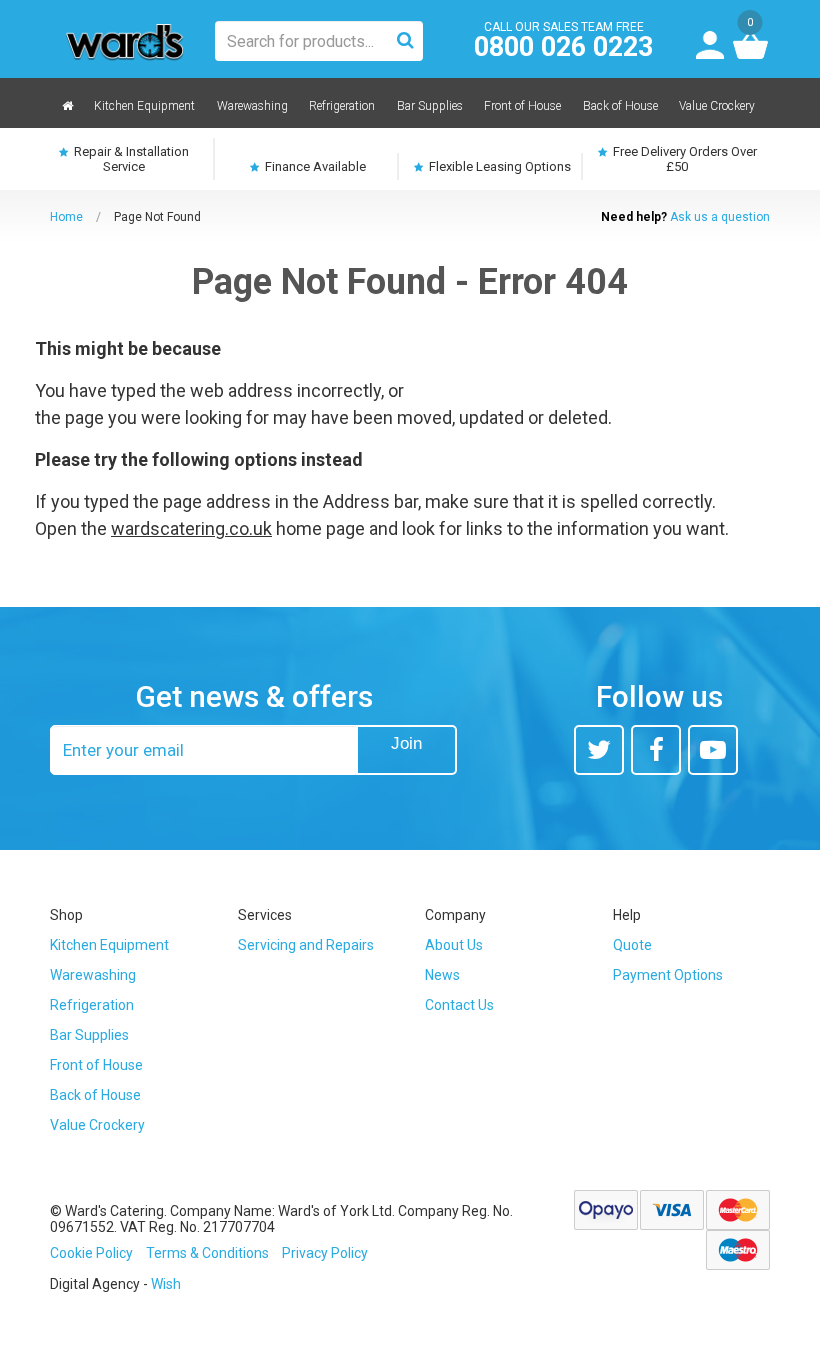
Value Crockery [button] (717, 106)
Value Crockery (97, 1125)
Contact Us (459, 1005)
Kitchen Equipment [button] (144, 106)
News (442, 975)
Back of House (95, 1095)
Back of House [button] (620, 106)
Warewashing (93, 975)
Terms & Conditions (207, 1253)
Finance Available (314, 166)
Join (406, 743)
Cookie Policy (91, 1253)
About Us (454, 945)
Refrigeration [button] (342, 106)
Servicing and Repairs (306, 945)
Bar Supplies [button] (430, 106)
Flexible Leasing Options (498, 166)
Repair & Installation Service (130, 159)
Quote (632, 945)
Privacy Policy (325, 1253)
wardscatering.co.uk (191, 528)
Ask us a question (720, 217)
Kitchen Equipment (109, 945)
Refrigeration (92, 1005)
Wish (166, 1284)
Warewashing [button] (252, 106)
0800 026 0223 (563, 47)
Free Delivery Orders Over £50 (683, 159)
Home (66, 217)
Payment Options (668, 975)
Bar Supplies (89, 1035)
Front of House (96, 1065)
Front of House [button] (522, 106)
